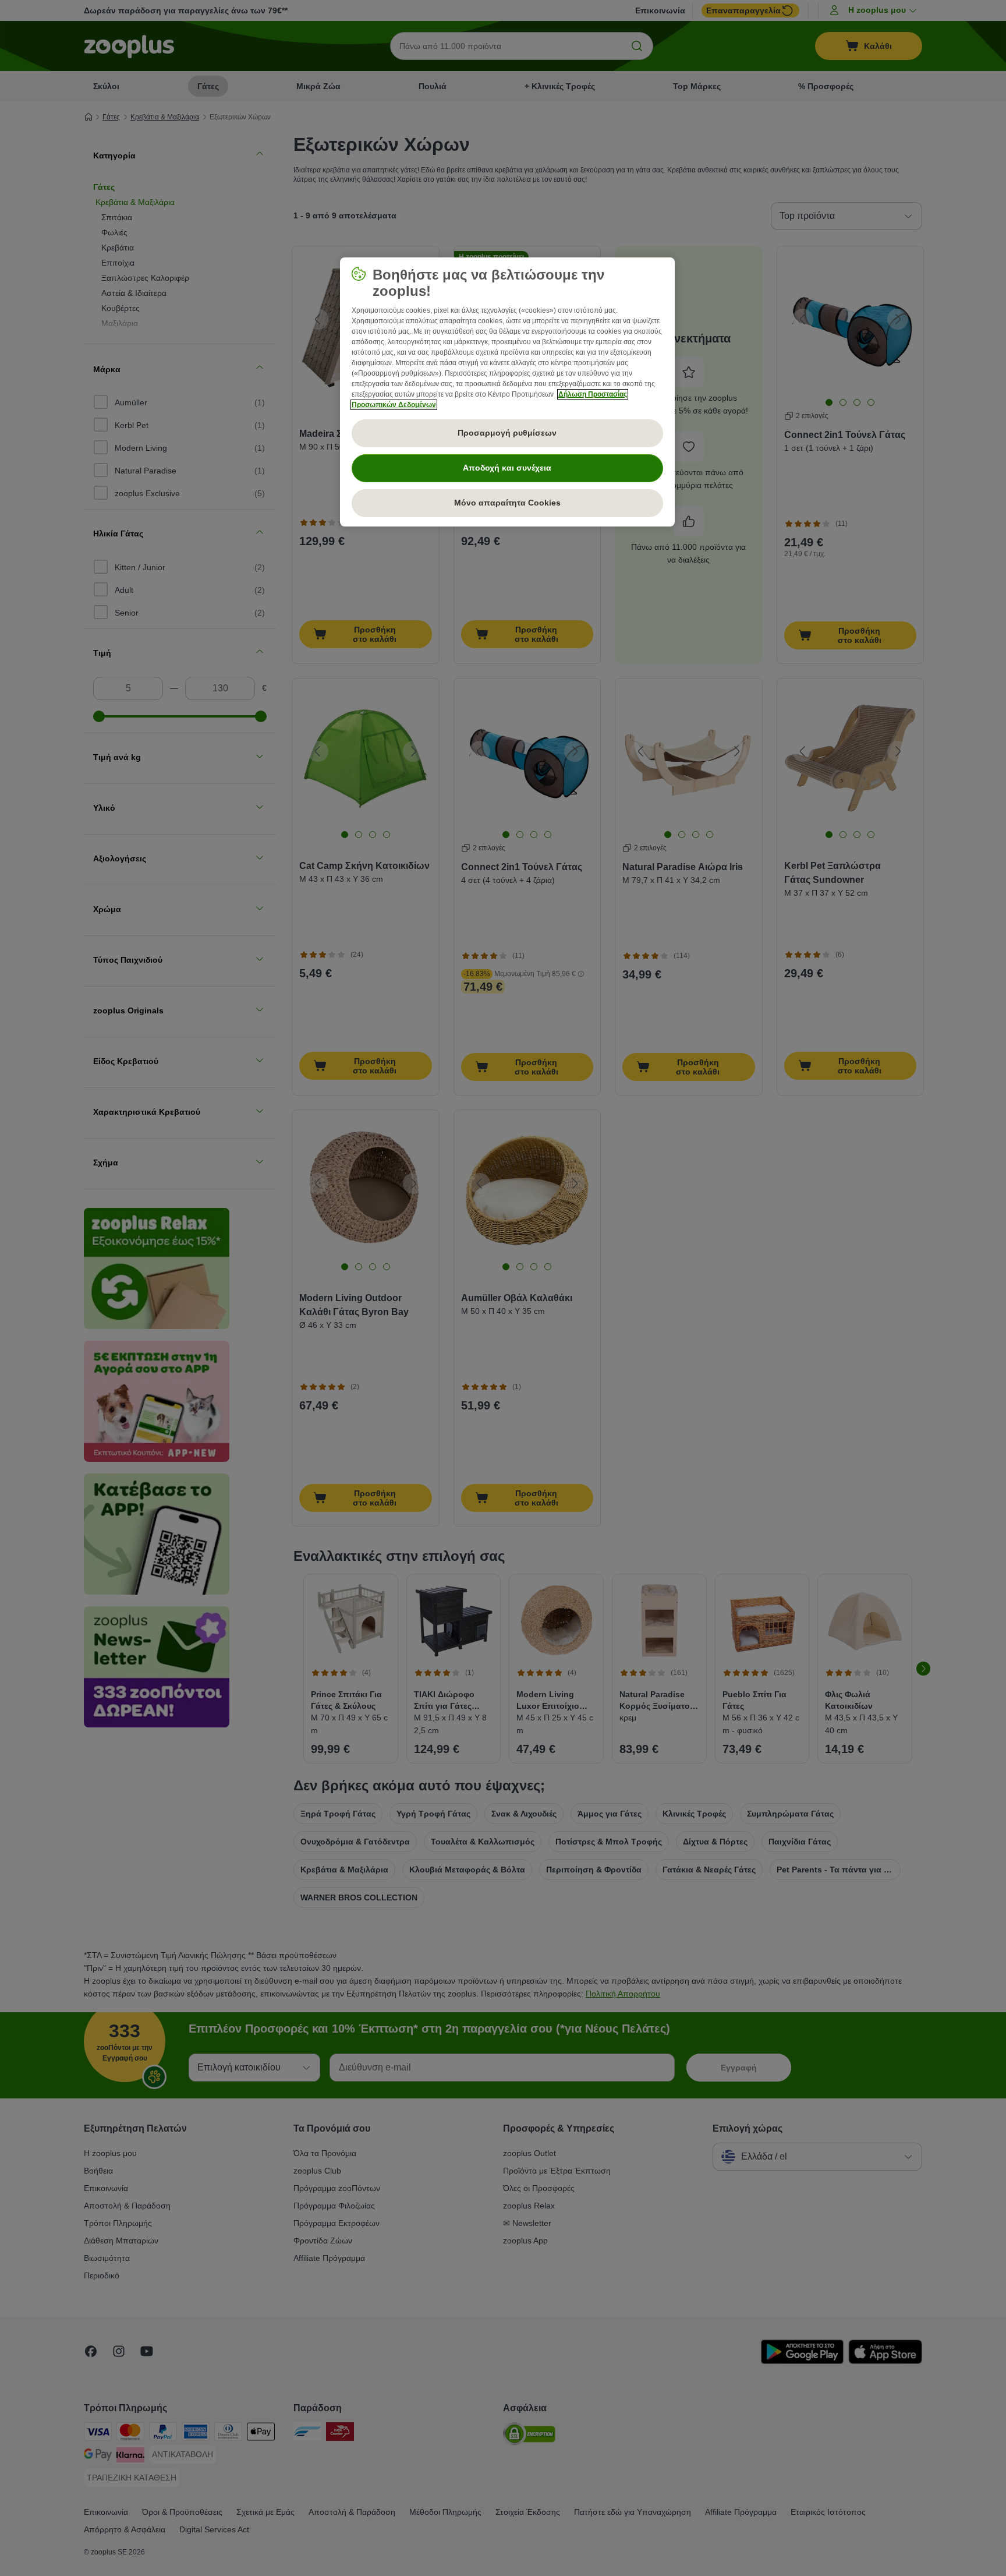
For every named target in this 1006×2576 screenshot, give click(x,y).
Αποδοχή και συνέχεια (507, 468)
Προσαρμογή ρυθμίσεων (507, 433)
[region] (507, 392)
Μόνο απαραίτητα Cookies (507, 503)
